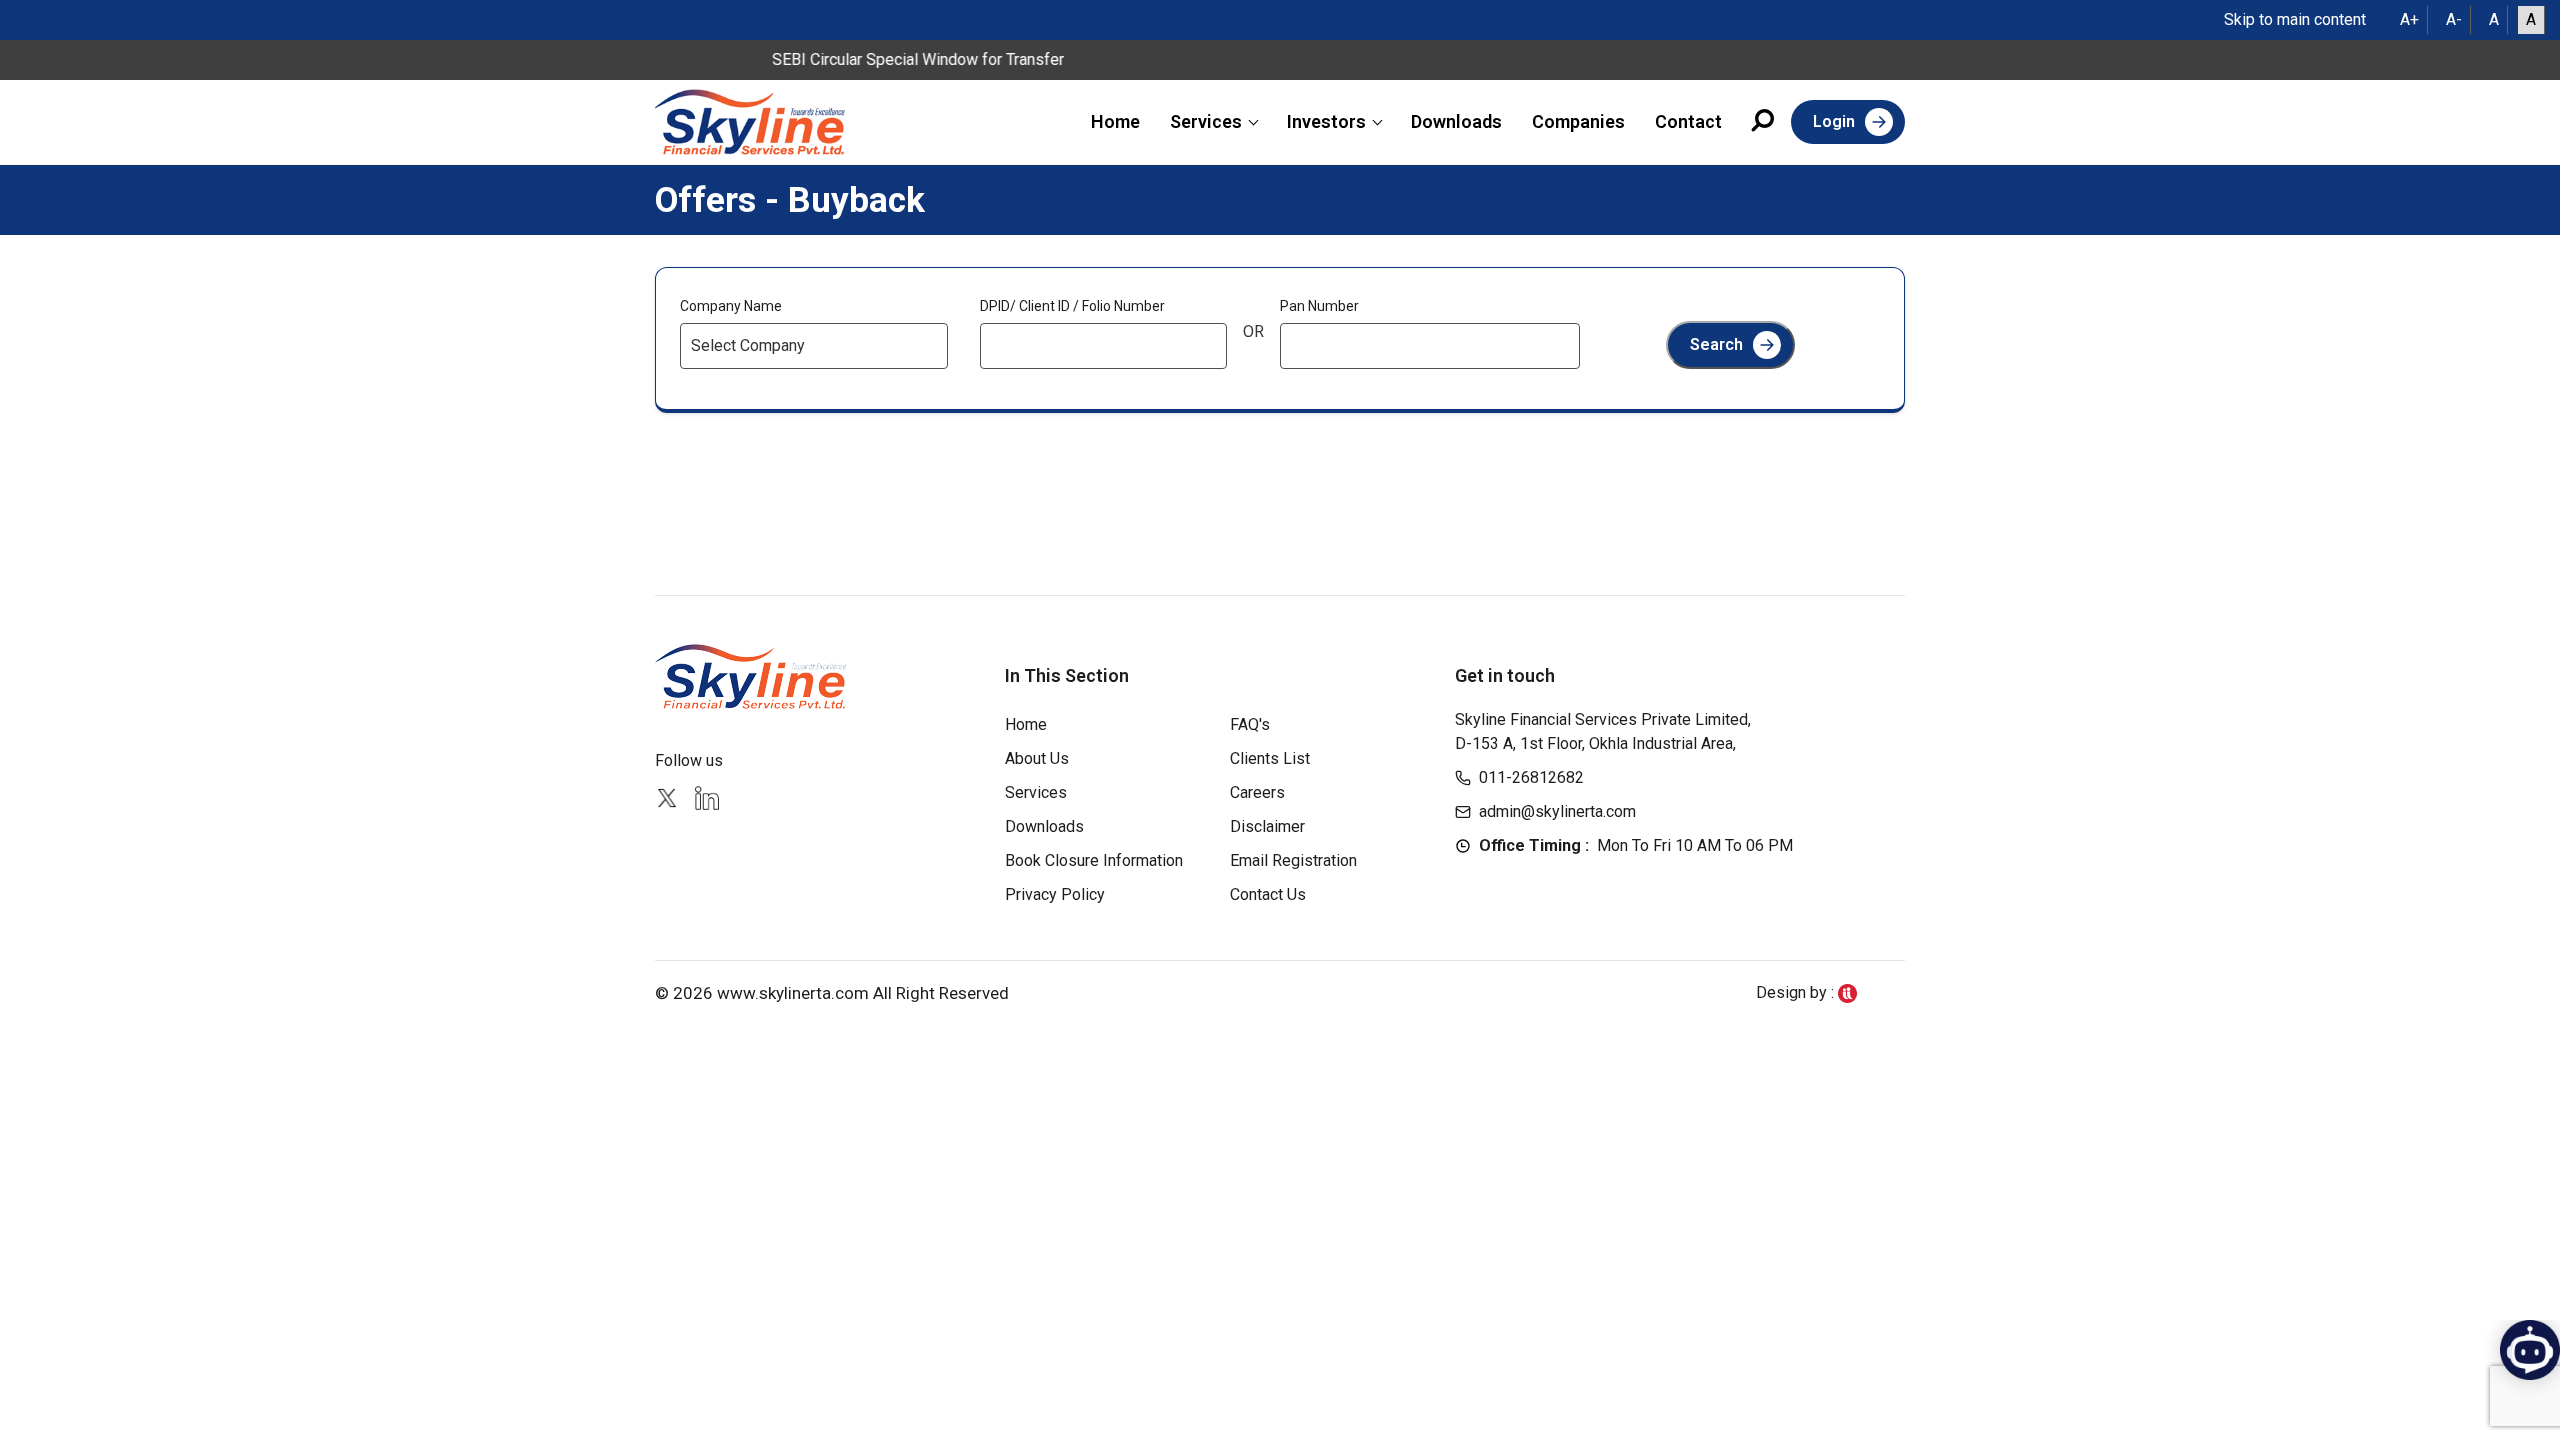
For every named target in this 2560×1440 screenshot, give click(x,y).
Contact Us (1268, 894)
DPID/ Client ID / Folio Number (1072, 306)
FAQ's (1250, 724)
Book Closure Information (1094, 860)
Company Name (731, 306)
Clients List (1270, 758)
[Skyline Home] (753, 676)
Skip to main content (2295, 19)
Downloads (1456, 121)
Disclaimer (1267, 826)
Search (1716, 344)
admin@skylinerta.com (1557, 811)
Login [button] (1834, 121)
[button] (1764, 123)
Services (1206, 121)
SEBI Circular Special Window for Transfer (894, 59)
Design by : (1797, 992)
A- (2454, 19)
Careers (1257, 792)
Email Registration (1293, 860)
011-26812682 (1531, 777)
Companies (1578, 121)
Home (1115, 121)
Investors (1326, 121)
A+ (2409, 19)
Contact (1688, 121)
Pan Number (1319, 306)
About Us (1037, 758)
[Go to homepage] (750, 122)
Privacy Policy (1055, 894)
